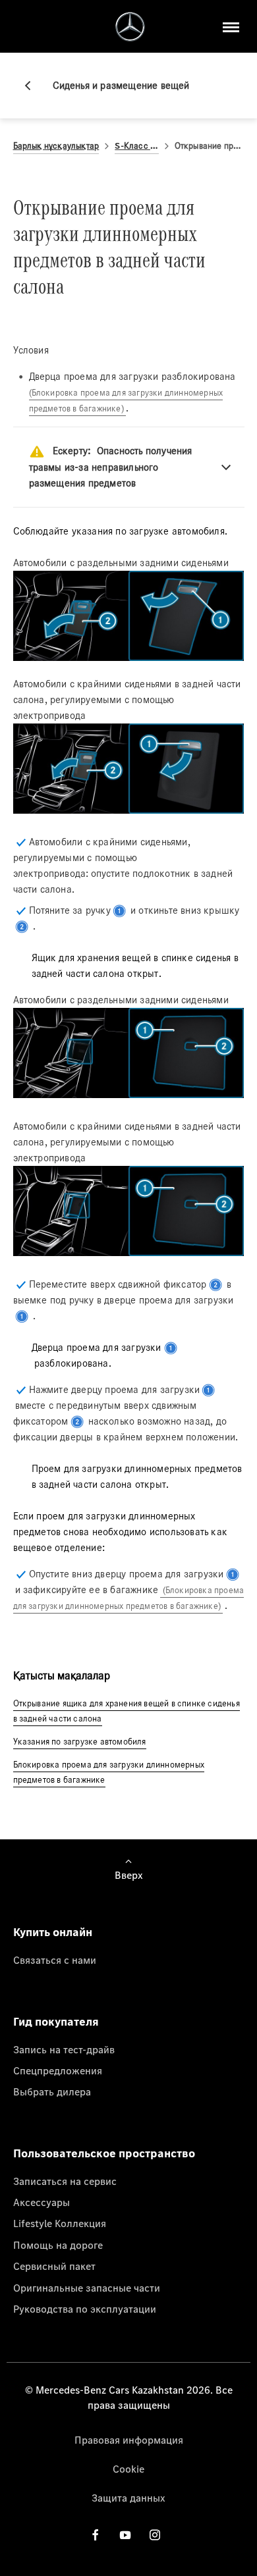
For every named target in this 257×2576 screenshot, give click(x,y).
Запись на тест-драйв (64, 2049)
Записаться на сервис (65, 2181)
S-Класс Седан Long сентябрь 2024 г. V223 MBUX (136, 146)
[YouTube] (125, 2535)
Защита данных (128, 2498)
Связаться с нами (55, 1960)
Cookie (128, 2469)
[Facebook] (96, 2535)
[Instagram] (155, 2535)
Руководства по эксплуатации (85, 2309)
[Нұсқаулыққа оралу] (33, 86)
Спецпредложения (58, 2070)
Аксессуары (42, 2202)
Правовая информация (129, 2440)
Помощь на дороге (58, 2245)
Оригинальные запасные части (87, 2288)
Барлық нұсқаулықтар (56, 146)
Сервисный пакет (54, 2266)
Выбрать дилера (52, 2091)
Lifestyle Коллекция (60, 2223)
